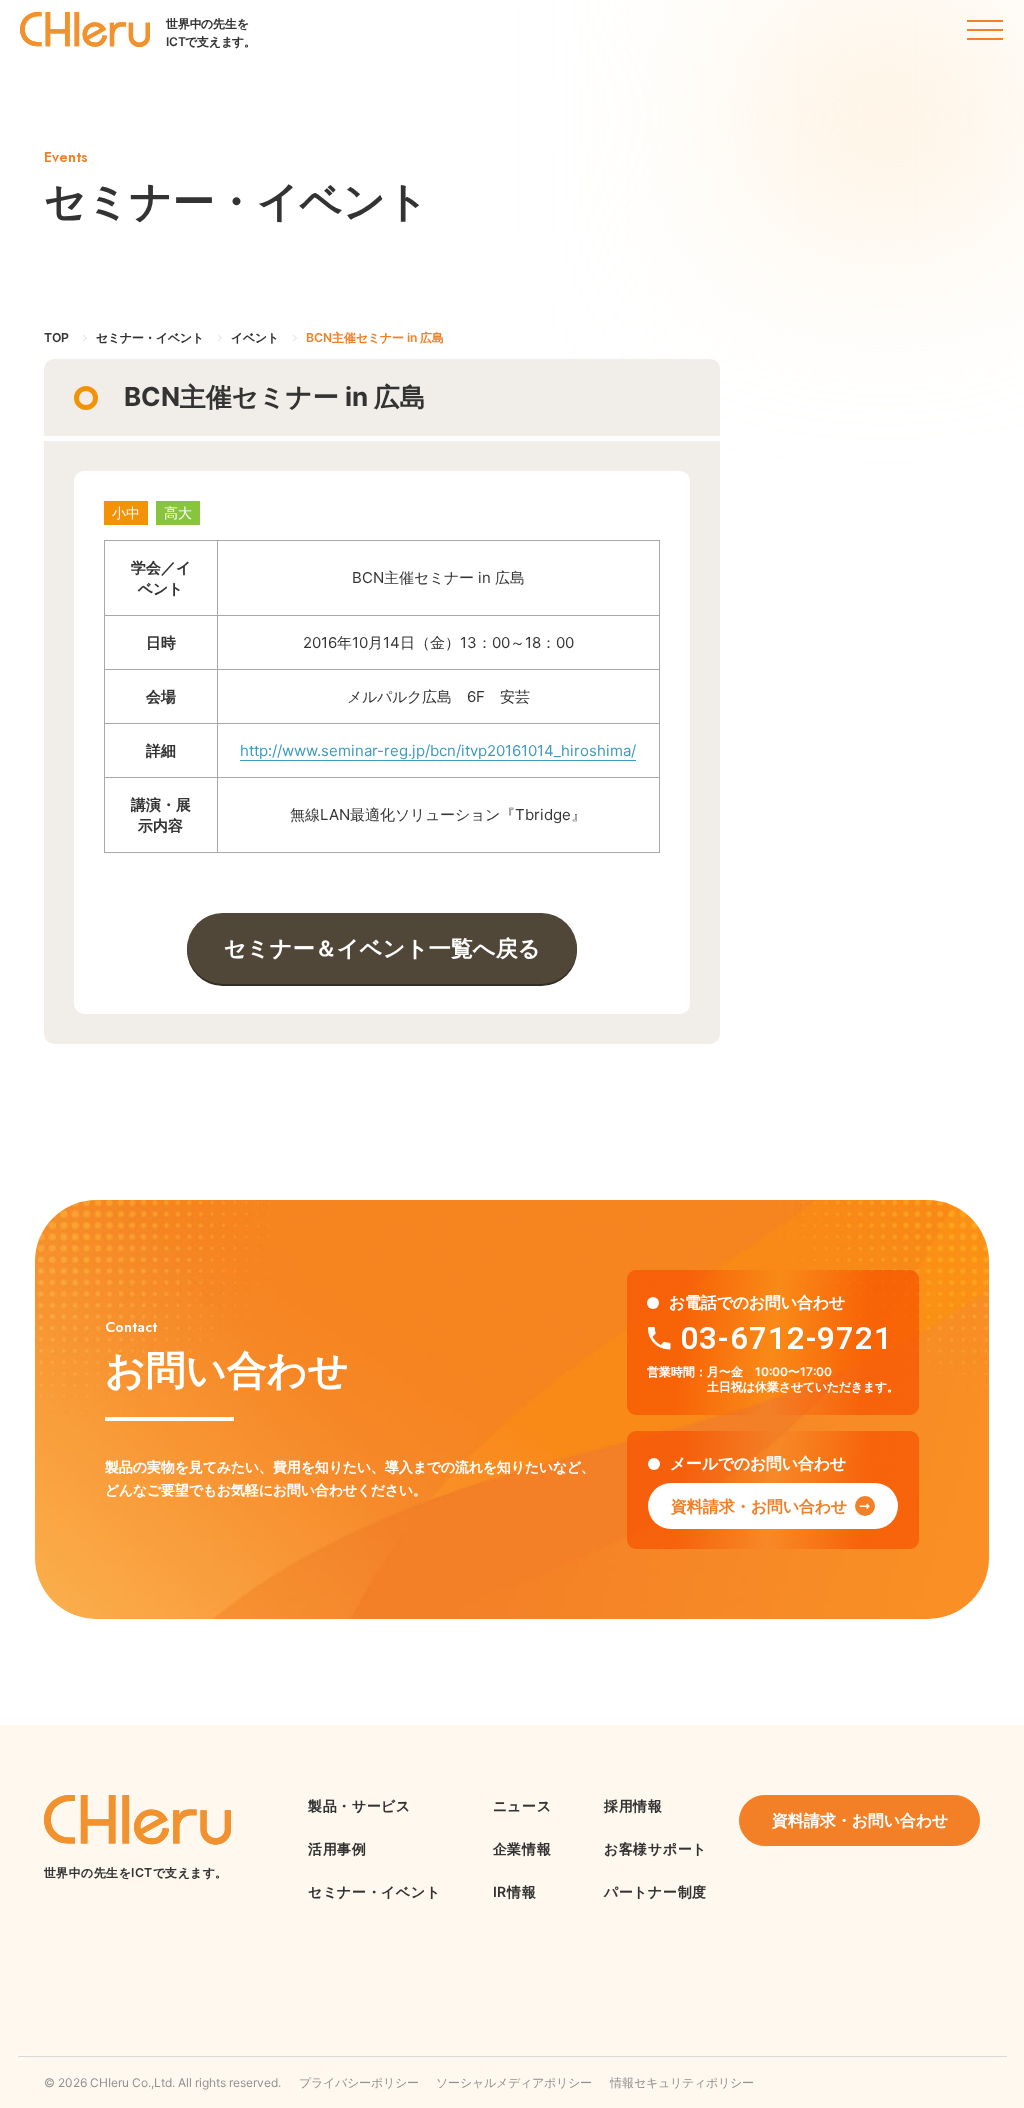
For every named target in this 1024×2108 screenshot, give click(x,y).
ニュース (522, 1805)
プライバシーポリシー (359, 2082)
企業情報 (522, 1848)
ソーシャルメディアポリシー (514, 2082)
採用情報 (633, 1805)
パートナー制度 (655, 1891)
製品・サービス (359, 1805)
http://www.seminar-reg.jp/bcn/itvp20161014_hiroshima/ (438, 750)
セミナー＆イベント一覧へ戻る (382, 948)
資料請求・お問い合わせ (759, 1506)
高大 (178, 512)
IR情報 (515, 1891)
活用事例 (337, 1848)
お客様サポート (655, 1848)
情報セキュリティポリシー (682, 2082)
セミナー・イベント (374, 1891)
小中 (126, 512)
